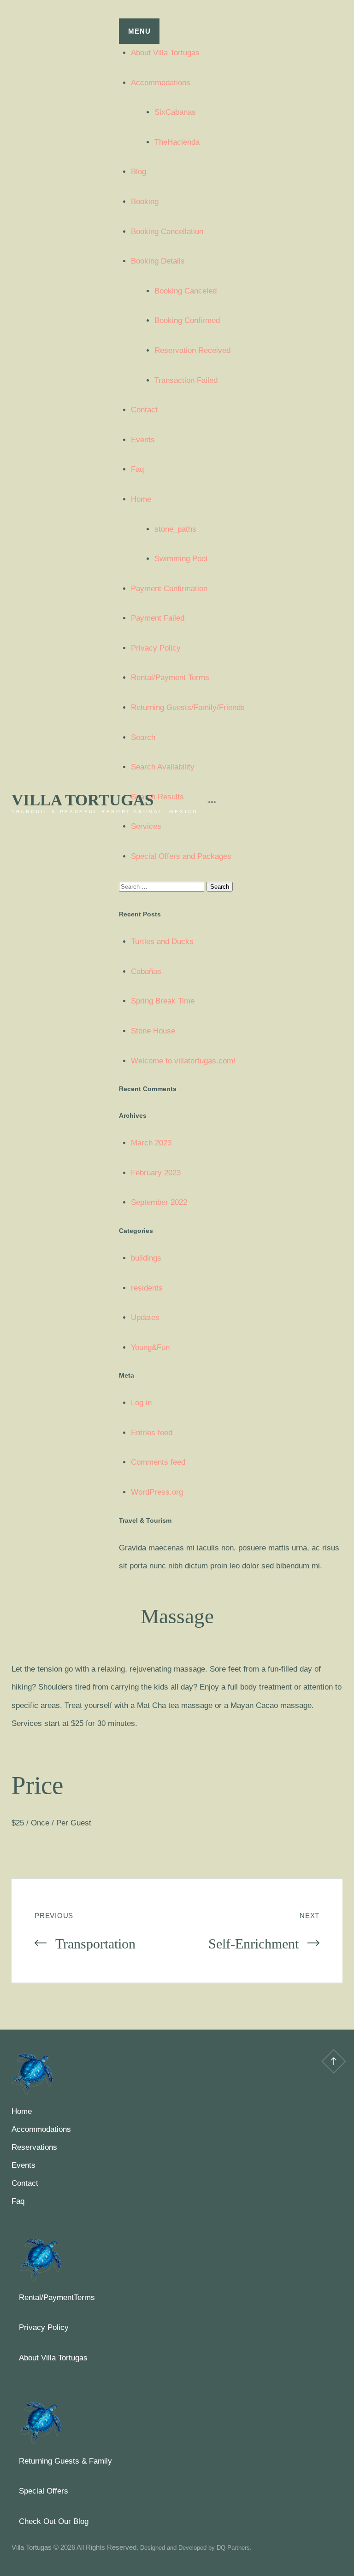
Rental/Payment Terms (170, 678)
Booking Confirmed (187, 320)
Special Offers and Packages (181, 856)
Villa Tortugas (83, 800)
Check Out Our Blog (54, 2521)
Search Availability (163, 767)
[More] (207, 802)
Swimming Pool (181, 559)
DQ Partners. (234, 2548)
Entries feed (152, 1433)
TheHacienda (177, 142)
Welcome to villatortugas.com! (183, 1061)
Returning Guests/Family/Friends (188, 707)
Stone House (153, 1031)
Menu (139, 31)
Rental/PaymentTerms (57, 2297)
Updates (145, 1317)
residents (147, 1288)
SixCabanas (175, 112)
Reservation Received (192, 350)
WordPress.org (157, 1492)
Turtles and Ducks (162, 942)
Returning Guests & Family (65, 2461)
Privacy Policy (156, 648)
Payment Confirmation (169, 589)
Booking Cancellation (167, 232)
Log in (141, 1403)
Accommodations (161, 83)
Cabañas (146, 971)
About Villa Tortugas (165, 53)
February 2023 (156, 1173)
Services (146, 826)
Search (143, 737)
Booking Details (158, 261)
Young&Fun (150, 1347)
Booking (145, 202)
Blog (139, 172)
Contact (144, 410)
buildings (146, 1258)
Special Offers (44, 2491)
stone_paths (175, 529)
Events (143, 440)
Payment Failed (158, 618)
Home (141, 499)
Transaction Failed (186, 380)
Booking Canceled (186, 291)
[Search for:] (163, 886)
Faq (137, 469)
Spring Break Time (163, 1001)
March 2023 (151, 1143)
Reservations (34, 2147)
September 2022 (159, 1202)
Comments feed (158, 1462)
